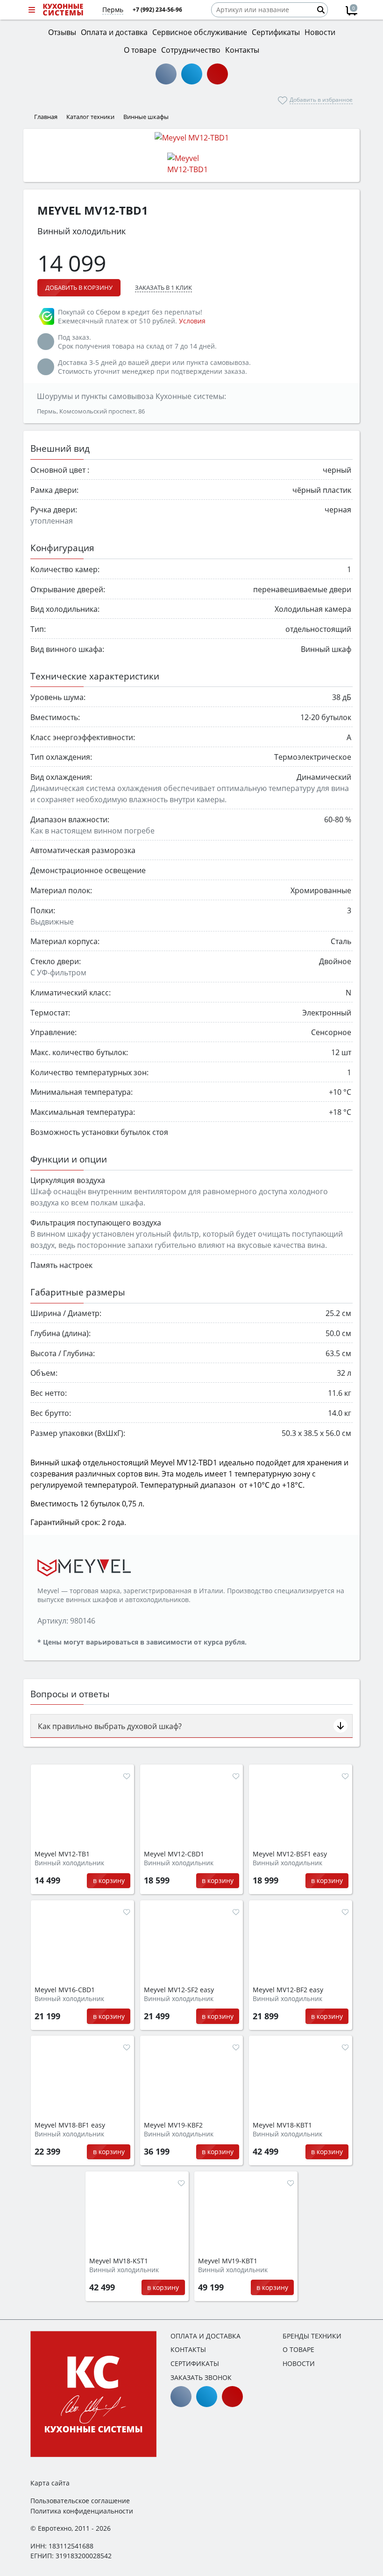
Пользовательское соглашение (80, 2501)
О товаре (298, 2349)
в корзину (109, 1880)
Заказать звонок (201, 2377)
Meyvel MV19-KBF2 (173, 2125)
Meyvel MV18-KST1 (119, 2261)
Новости (299, 2363)
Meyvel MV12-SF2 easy (179, 1990)
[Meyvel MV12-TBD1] (191, 137)
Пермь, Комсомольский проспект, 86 (91, 411)
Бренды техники (312, 2336)
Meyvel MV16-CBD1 (65, 1990)
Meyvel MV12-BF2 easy (288, 1990)
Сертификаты (195, 2363)
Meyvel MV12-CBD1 (174, 1854)
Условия (192, 321)
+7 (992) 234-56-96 (157, 10)
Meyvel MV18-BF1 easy (70, 2125)
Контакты (188, 2349)
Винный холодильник (69, 1863)
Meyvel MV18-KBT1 (282, 2125)
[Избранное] (127, 1776)
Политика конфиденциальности (82, 2511)
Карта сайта (50, 2483)
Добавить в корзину (79, 287)
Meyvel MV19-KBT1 (228, 2261)
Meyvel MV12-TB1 (62, 1854)
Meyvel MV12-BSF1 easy (290, 1854)
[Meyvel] (84, 1567)
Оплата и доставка (206, 2336)
